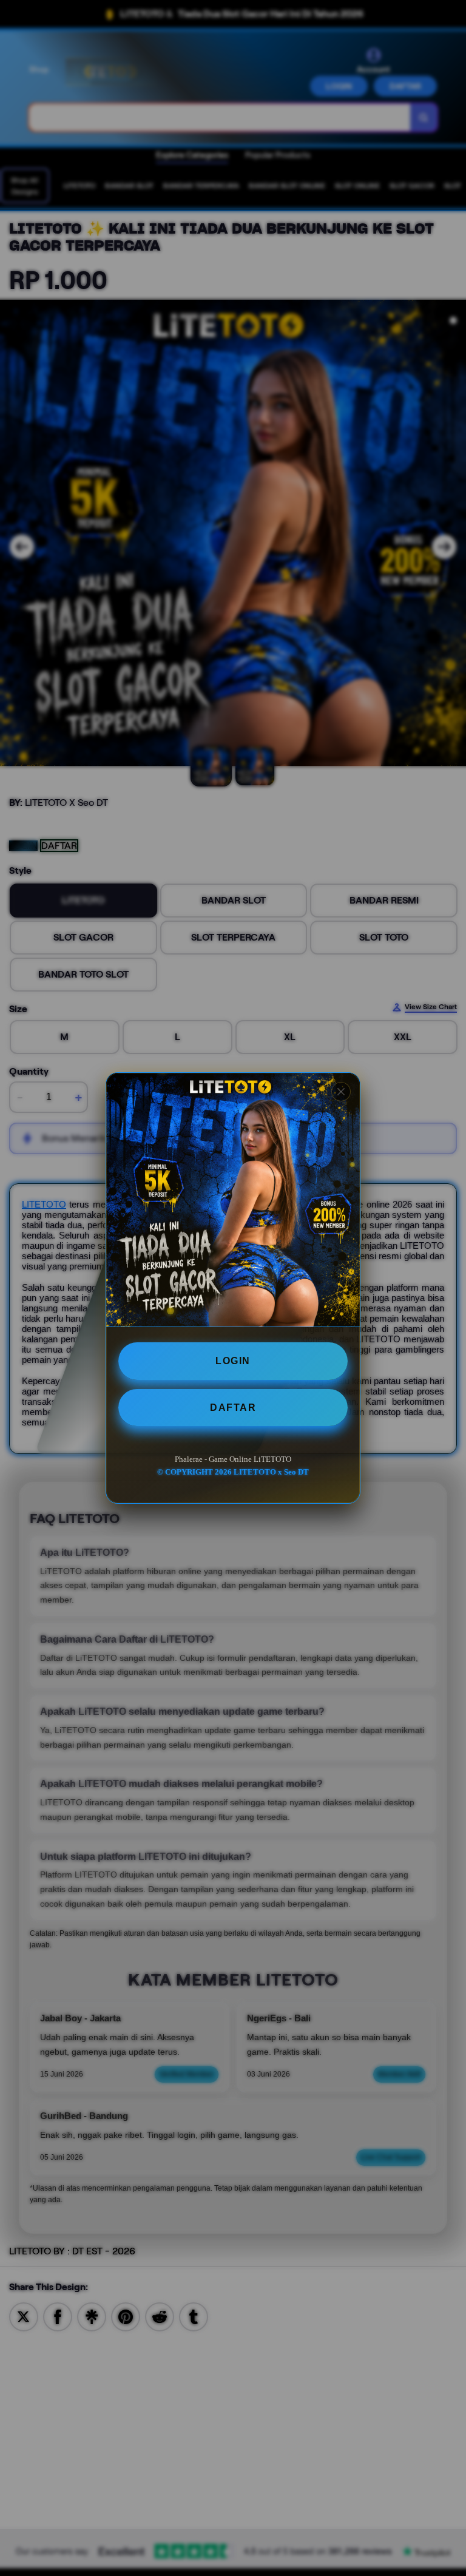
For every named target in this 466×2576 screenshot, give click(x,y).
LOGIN (233, 1361)
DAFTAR (233, 1408)
